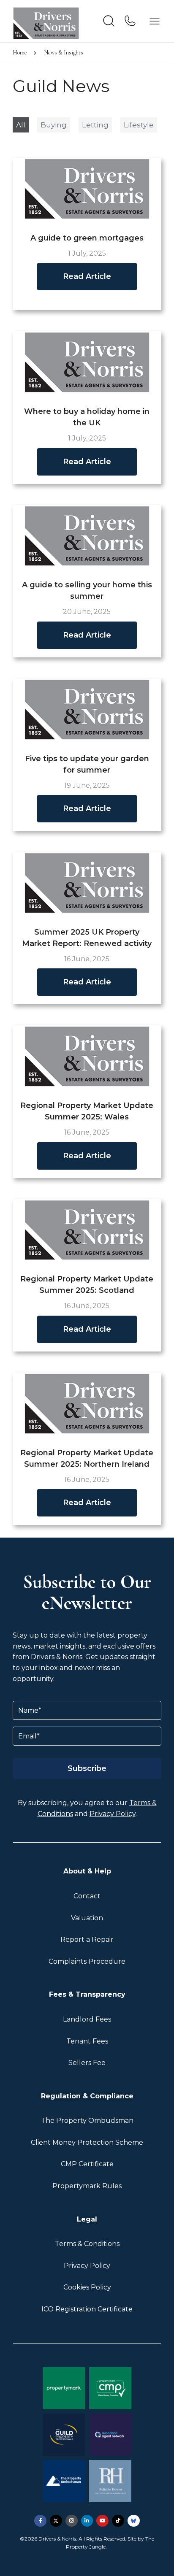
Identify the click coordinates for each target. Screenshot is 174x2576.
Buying (54, 125)
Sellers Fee (87, 2063)
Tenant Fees (87, 2041)
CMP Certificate (87, 2164)
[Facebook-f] (40, 2521)
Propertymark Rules (87, 2186)
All (21, 125)
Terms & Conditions (87, 2244)
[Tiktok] (118, 2521)
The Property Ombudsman (87, 2121)
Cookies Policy (87, 2287)
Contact (87, 1896)
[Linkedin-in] (87, 2521)
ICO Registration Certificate (87, 2309)
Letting (95, 125)
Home (20, 53)
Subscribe (87, 1768)
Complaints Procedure (87, 1961)
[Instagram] (72, 2521)
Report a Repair (87, 1939)
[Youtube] (102, 2521)
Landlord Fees (87, 2019)
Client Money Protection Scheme (87, 2142)
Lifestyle (139, 125)
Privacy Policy (113, 1814)
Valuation (87, 1918)
